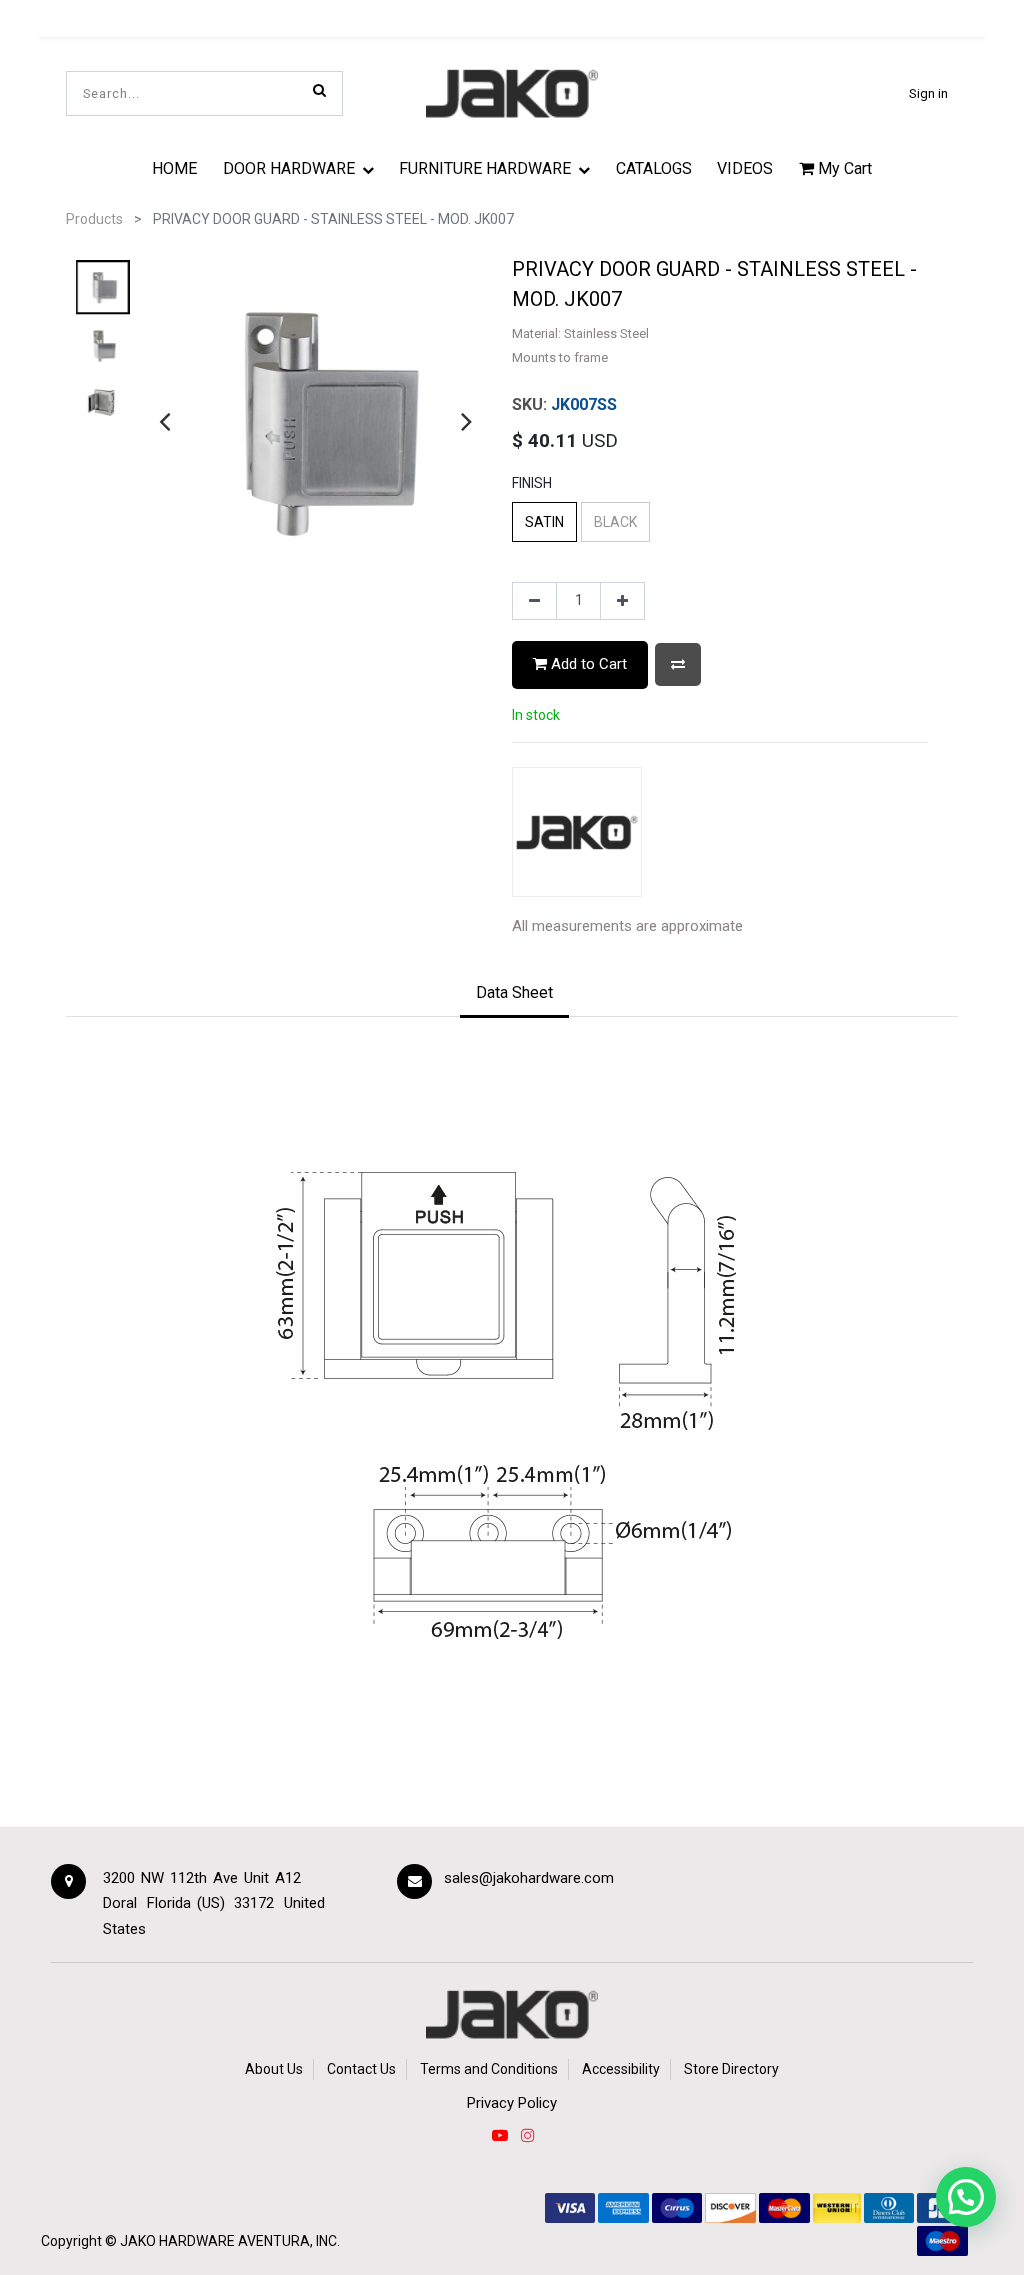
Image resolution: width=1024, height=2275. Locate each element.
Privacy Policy (512, 2103)
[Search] (319, 90)
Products (94, 219)
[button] (678, 664)
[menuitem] (174, 168)
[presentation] (164, 421)
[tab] (514, 995)
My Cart (843, 168)
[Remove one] (534, 601)
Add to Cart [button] (587, 664)
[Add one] (622, 601)
